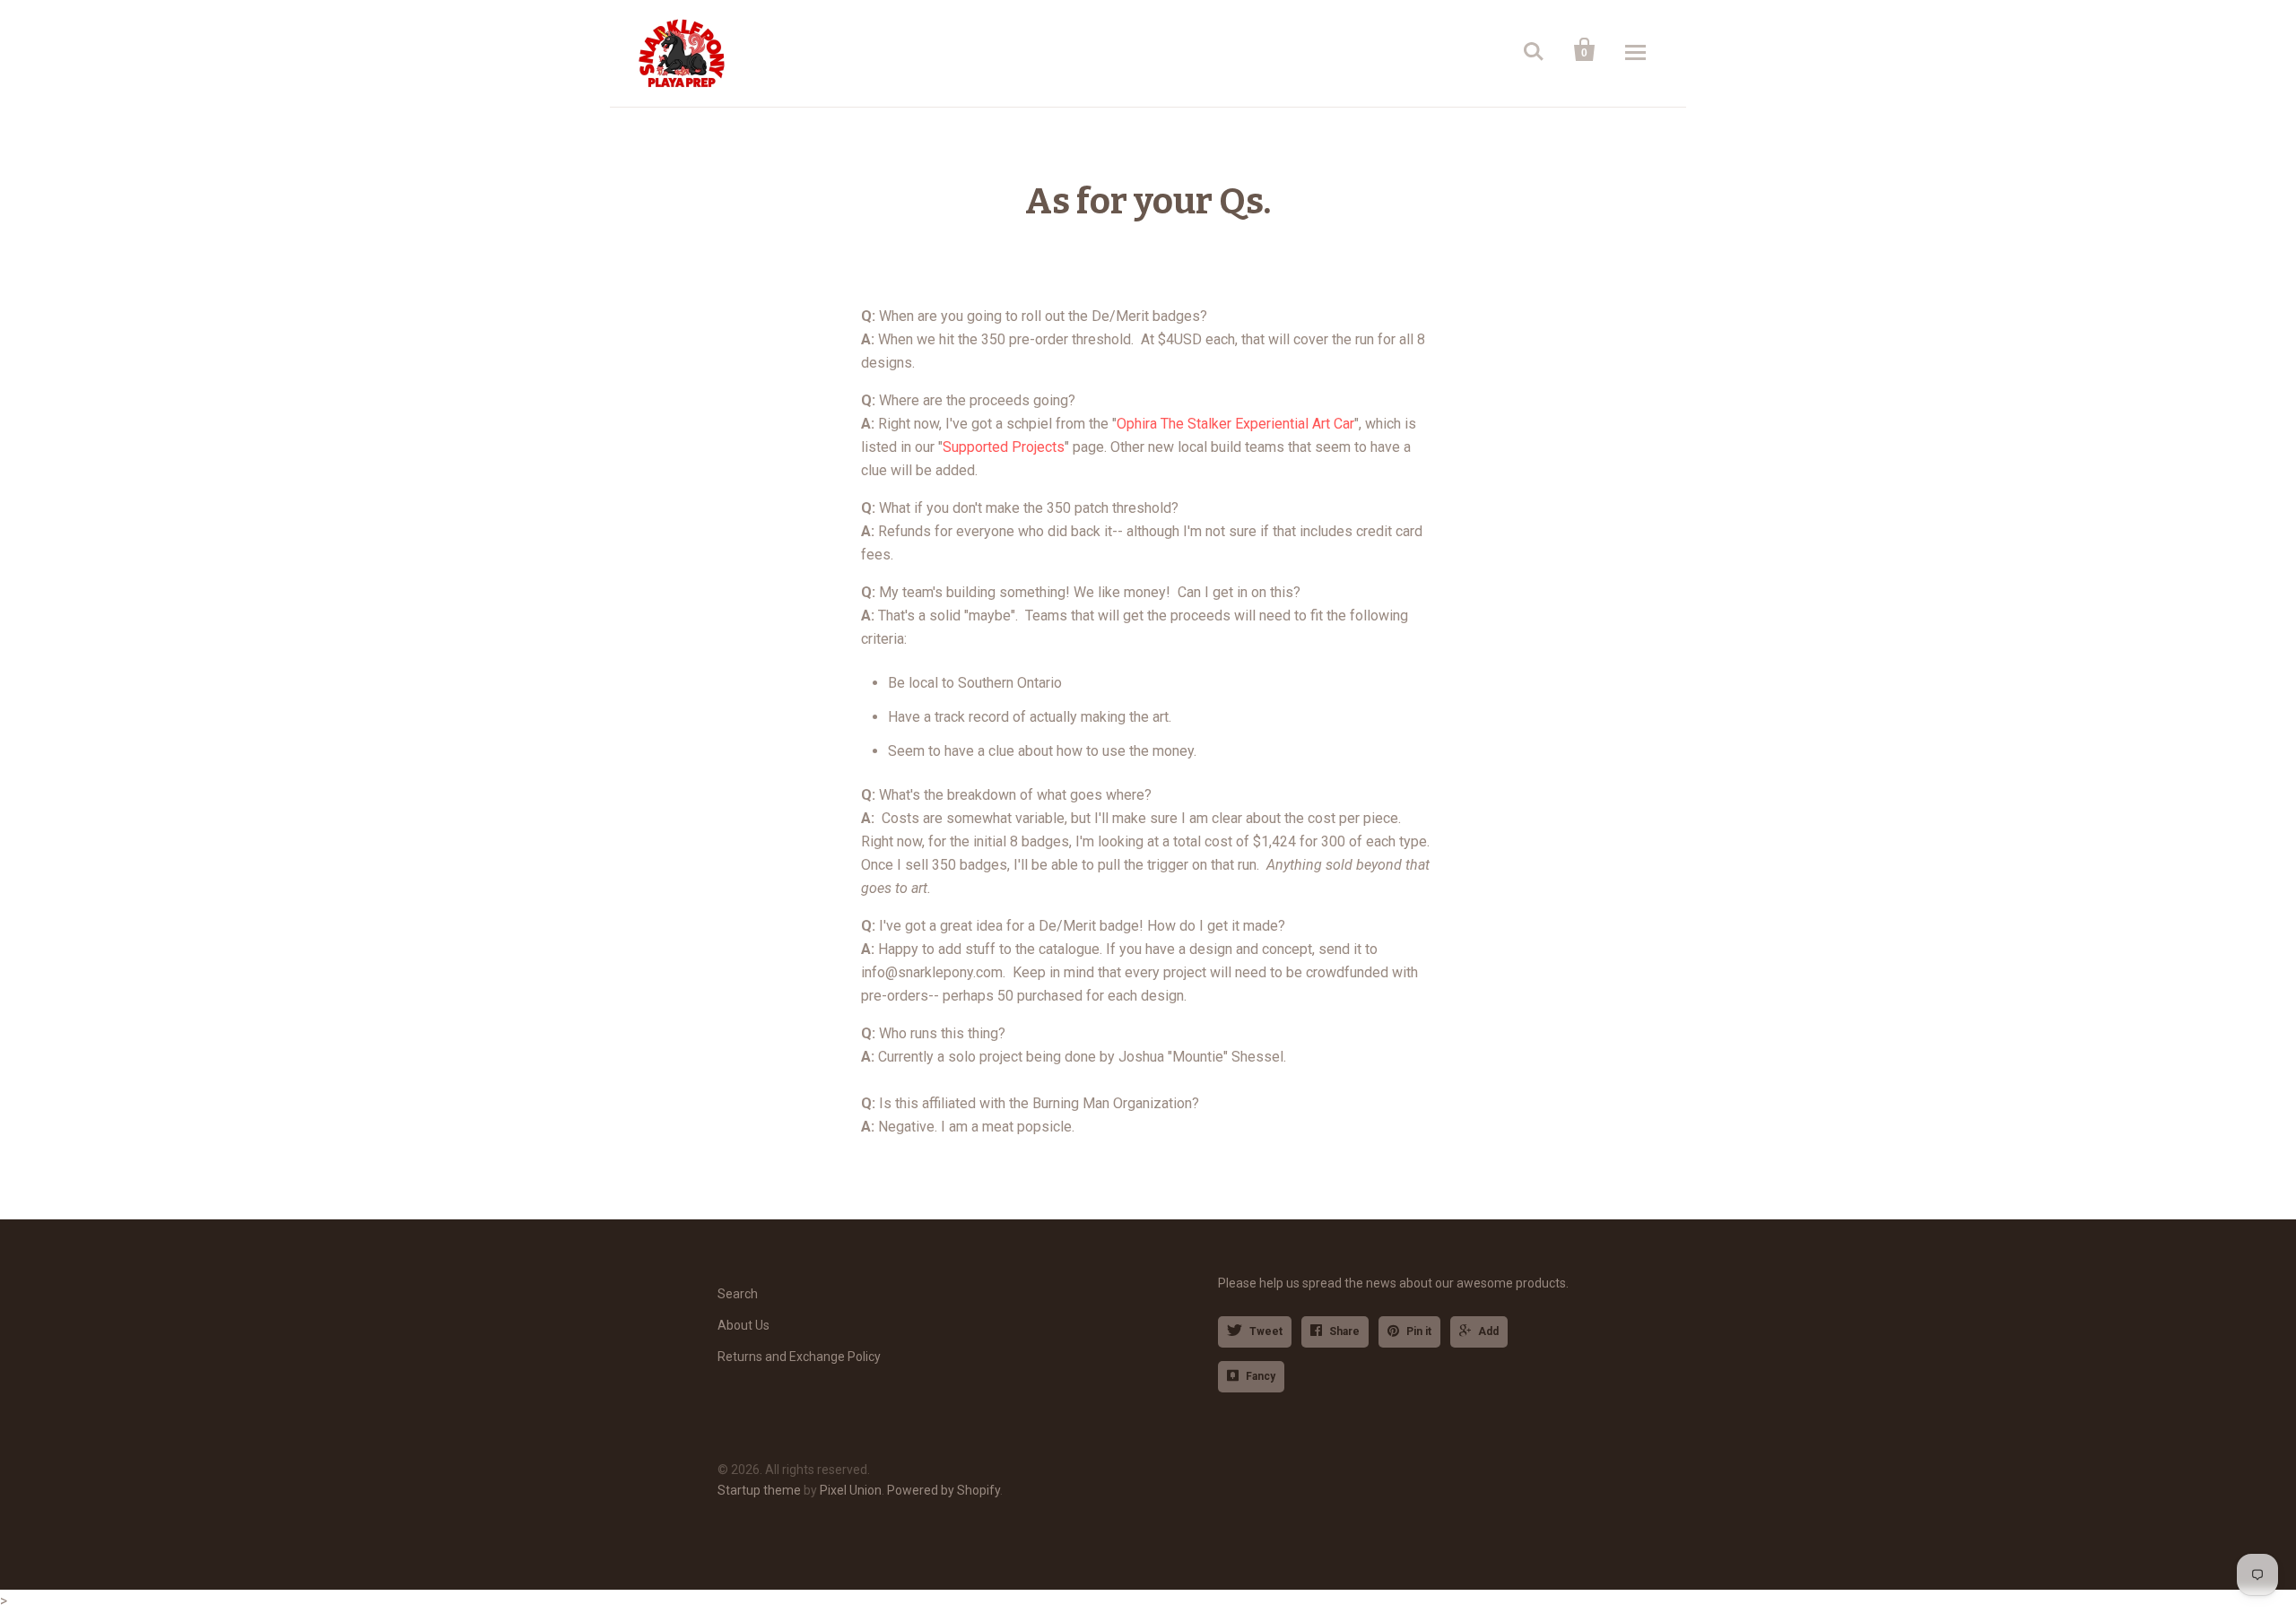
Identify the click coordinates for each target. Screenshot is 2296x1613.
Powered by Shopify (944, 1490)
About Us (744, 1325)
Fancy (1261, 1376)
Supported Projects (1004, 447)
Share (1344, 1331)
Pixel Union (851, 1490)
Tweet (1266, 1331)
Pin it (1419, 1331)
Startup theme (759, 1490)
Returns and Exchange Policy (799, 1357)
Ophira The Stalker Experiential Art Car (1235, 424)
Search (738, 1294)
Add (1488, 1331)
